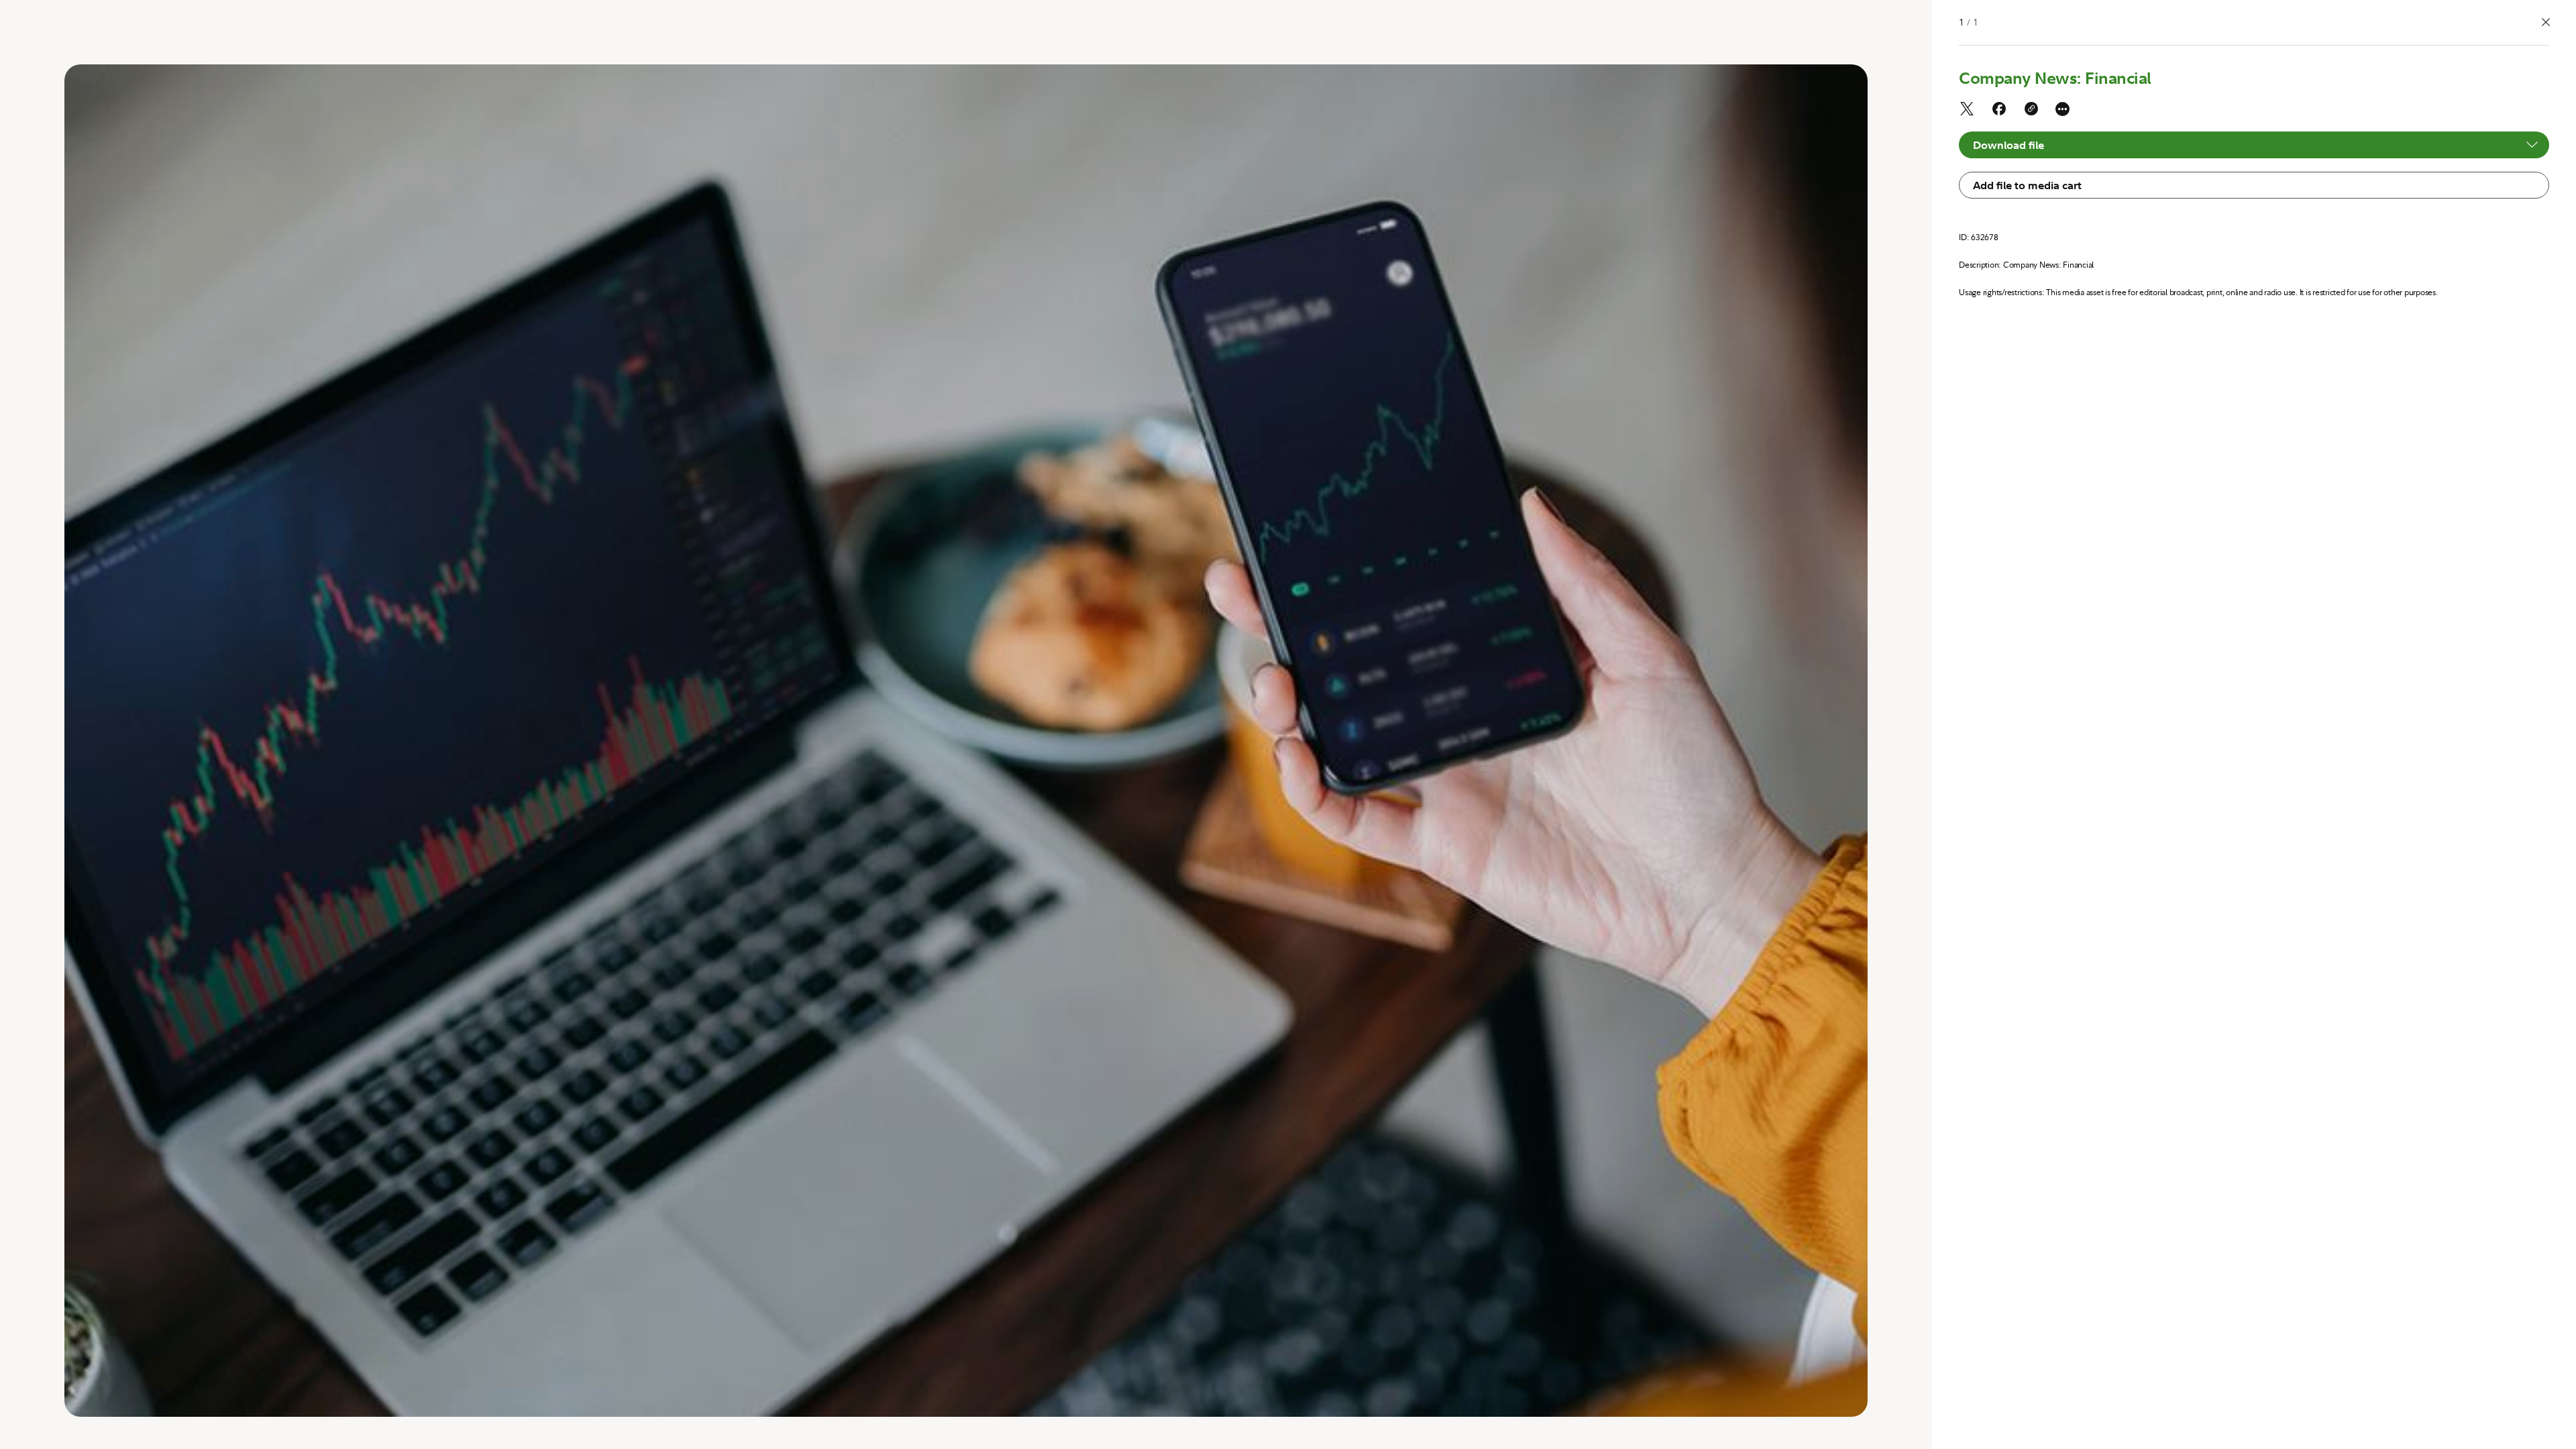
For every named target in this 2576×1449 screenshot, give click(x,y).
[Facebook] (1999, 111)
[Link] (2031, 111)
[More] (2062, 109)
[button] (2546, 23)
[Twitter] (1967, 111)
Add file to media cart (2027, 185)
